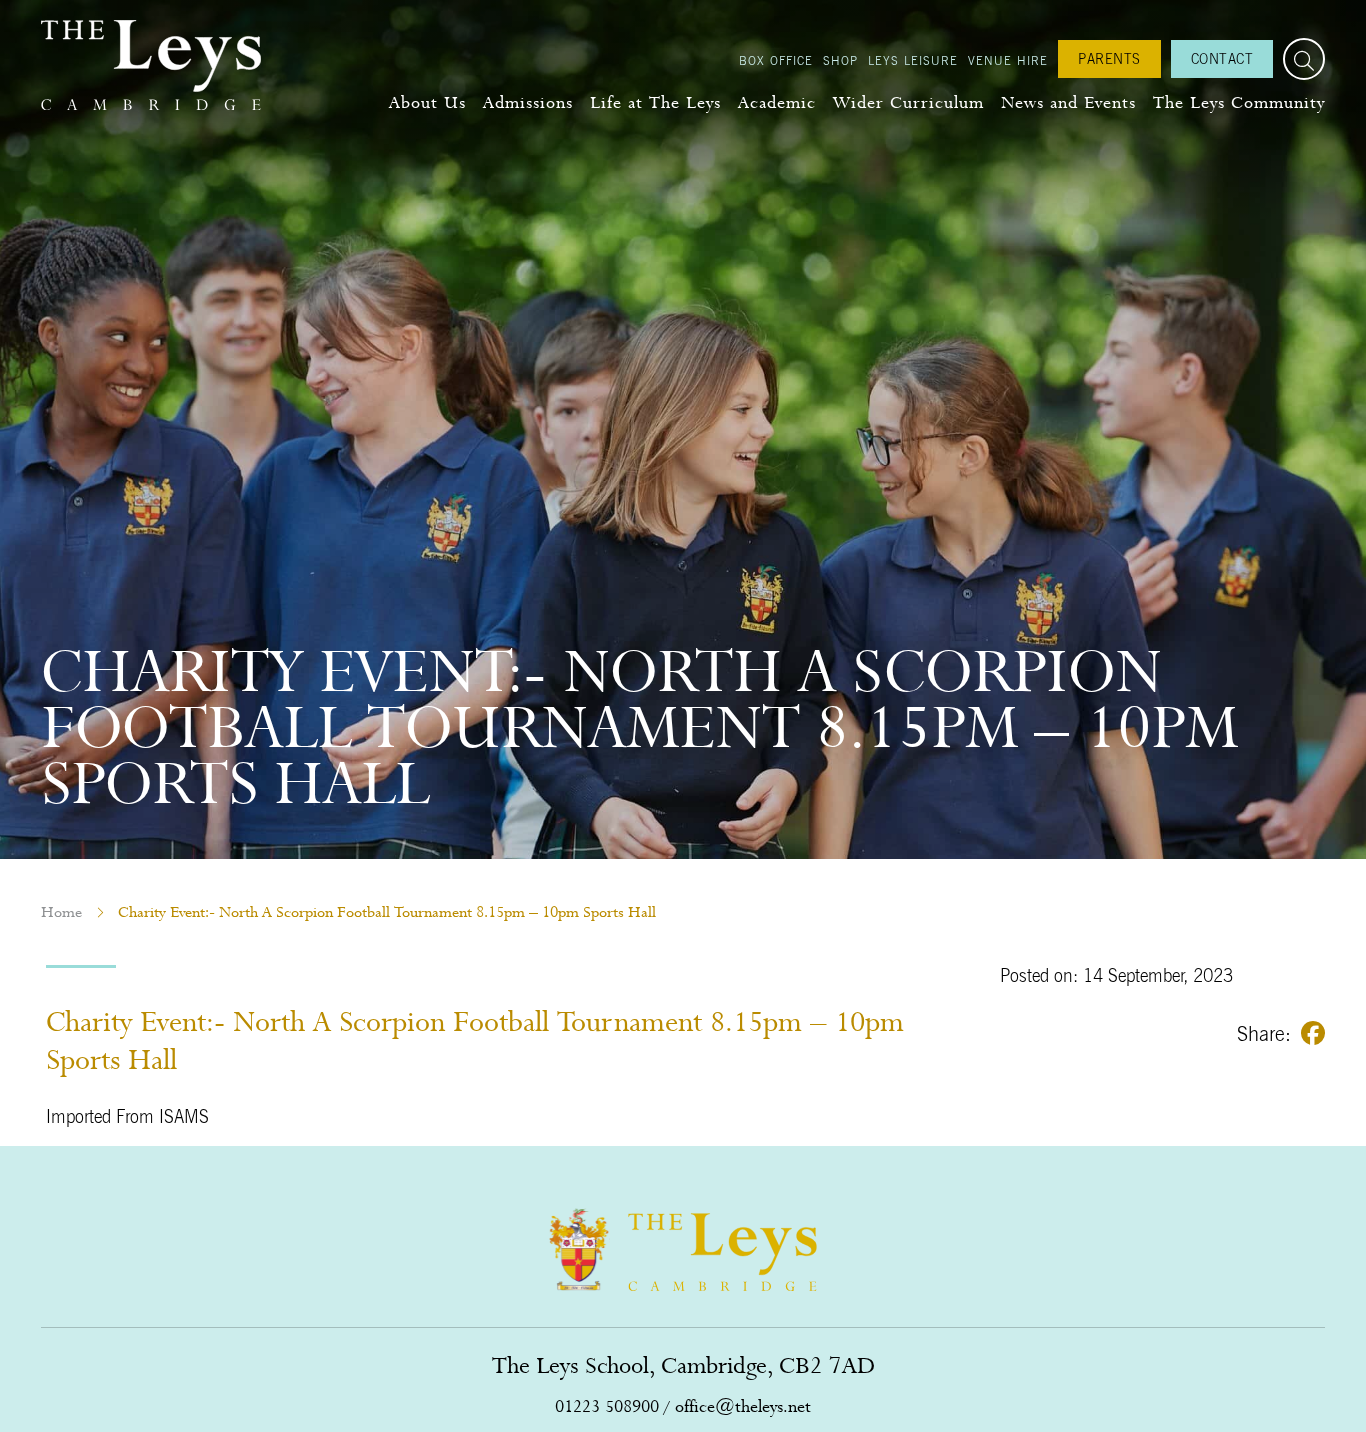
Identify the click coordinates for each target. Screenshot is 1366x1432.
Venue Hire (1008, 60)
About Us (427, 102)
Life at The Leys (655, 102)
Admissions (528, 102)
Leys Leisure (913, 60)
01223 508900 (607, 1406)
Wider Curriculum (908, 102)
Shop (840, 60)
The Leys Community (1239, 102)
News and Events (1068, 102)
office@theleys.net (743, 1406)
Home (61, 912)
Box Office (776, 60)
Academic (777, 102)
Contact (1222, 58)
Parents (1109, 58)
